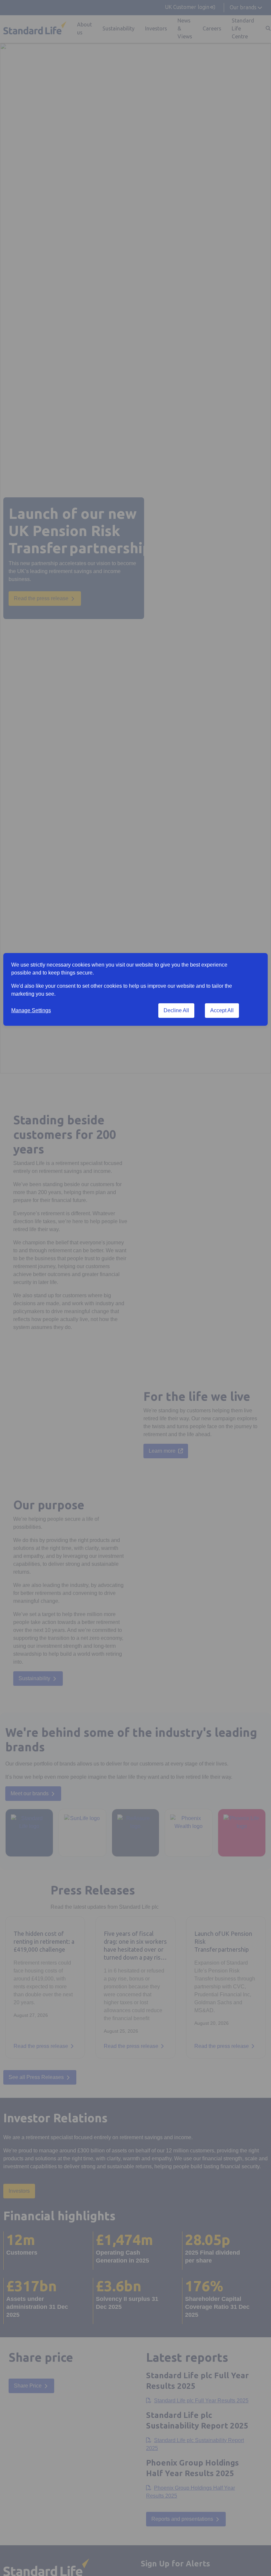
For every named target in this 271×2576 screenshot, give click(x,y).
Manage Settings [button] (31, 1010)
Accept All (222, 1010)
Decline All (176, 1010)
